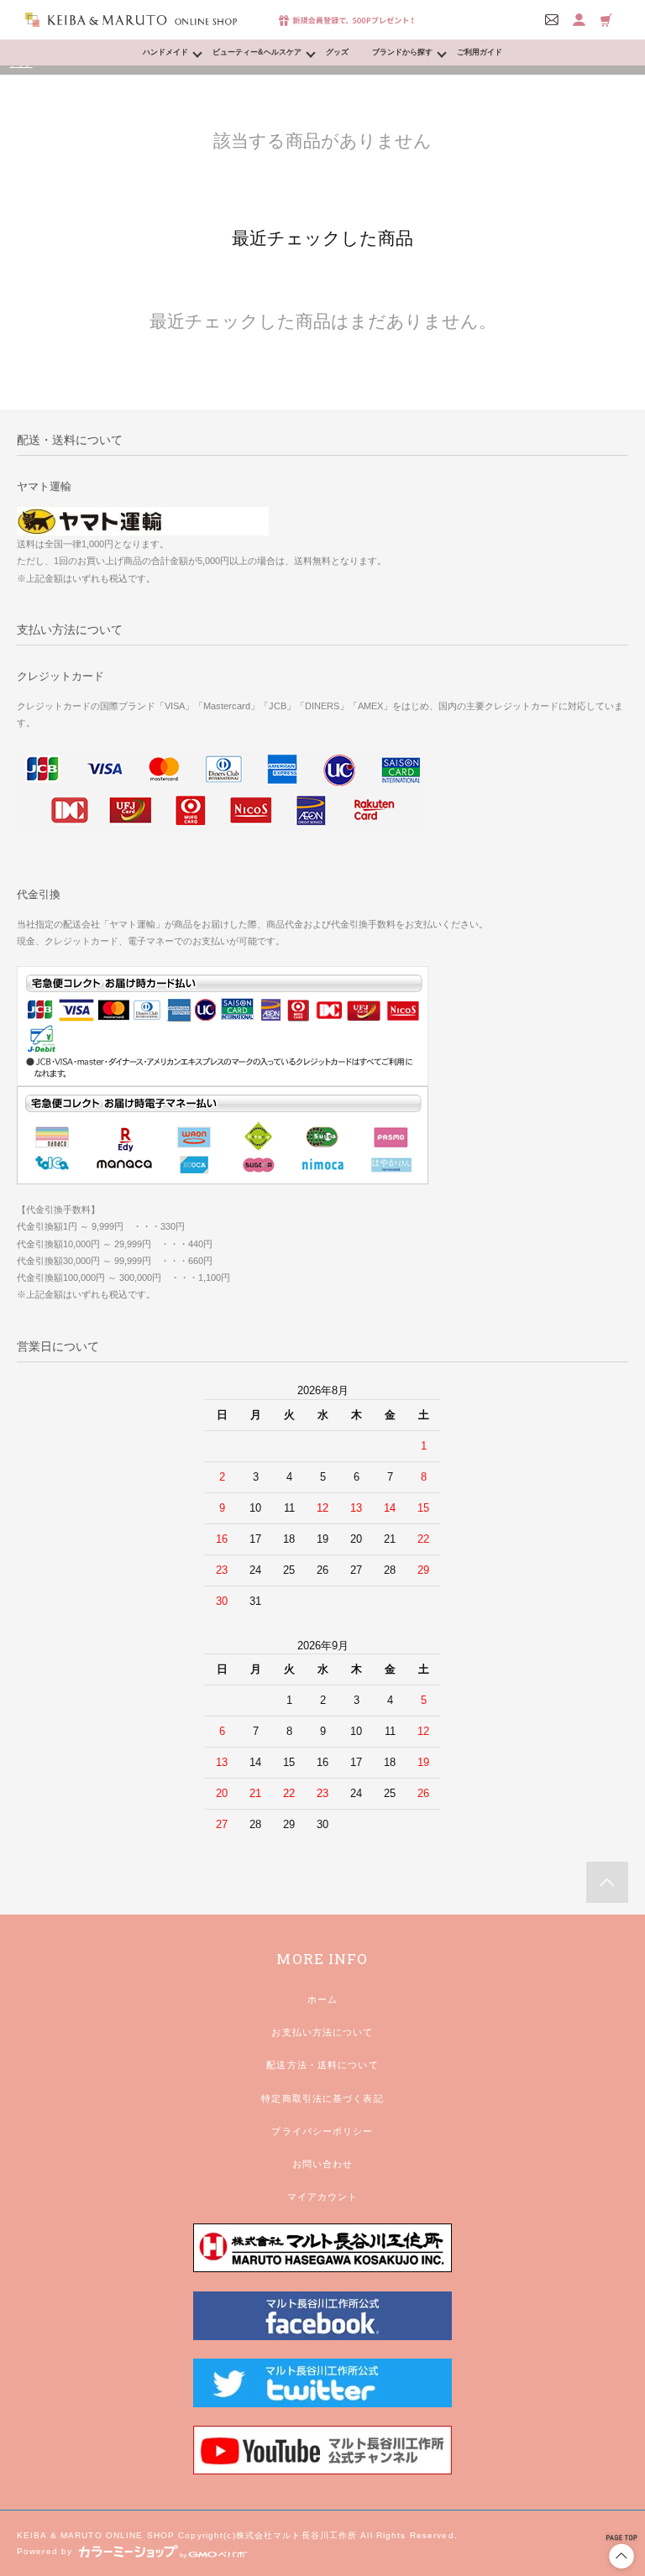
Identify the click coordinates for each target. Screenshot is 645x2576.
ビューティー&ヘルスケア (257, 52)
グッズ (337, 52)
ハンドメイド (165, 52)
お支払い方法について (322, 2032)
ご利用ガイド (480, 52)
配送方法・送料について (322, 2065)
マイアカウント (323, 2197)
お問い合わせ (323, 2164)
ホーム (322, 1999)
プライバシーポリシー (322, 2131)
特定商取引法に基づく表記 (322, 2098)
